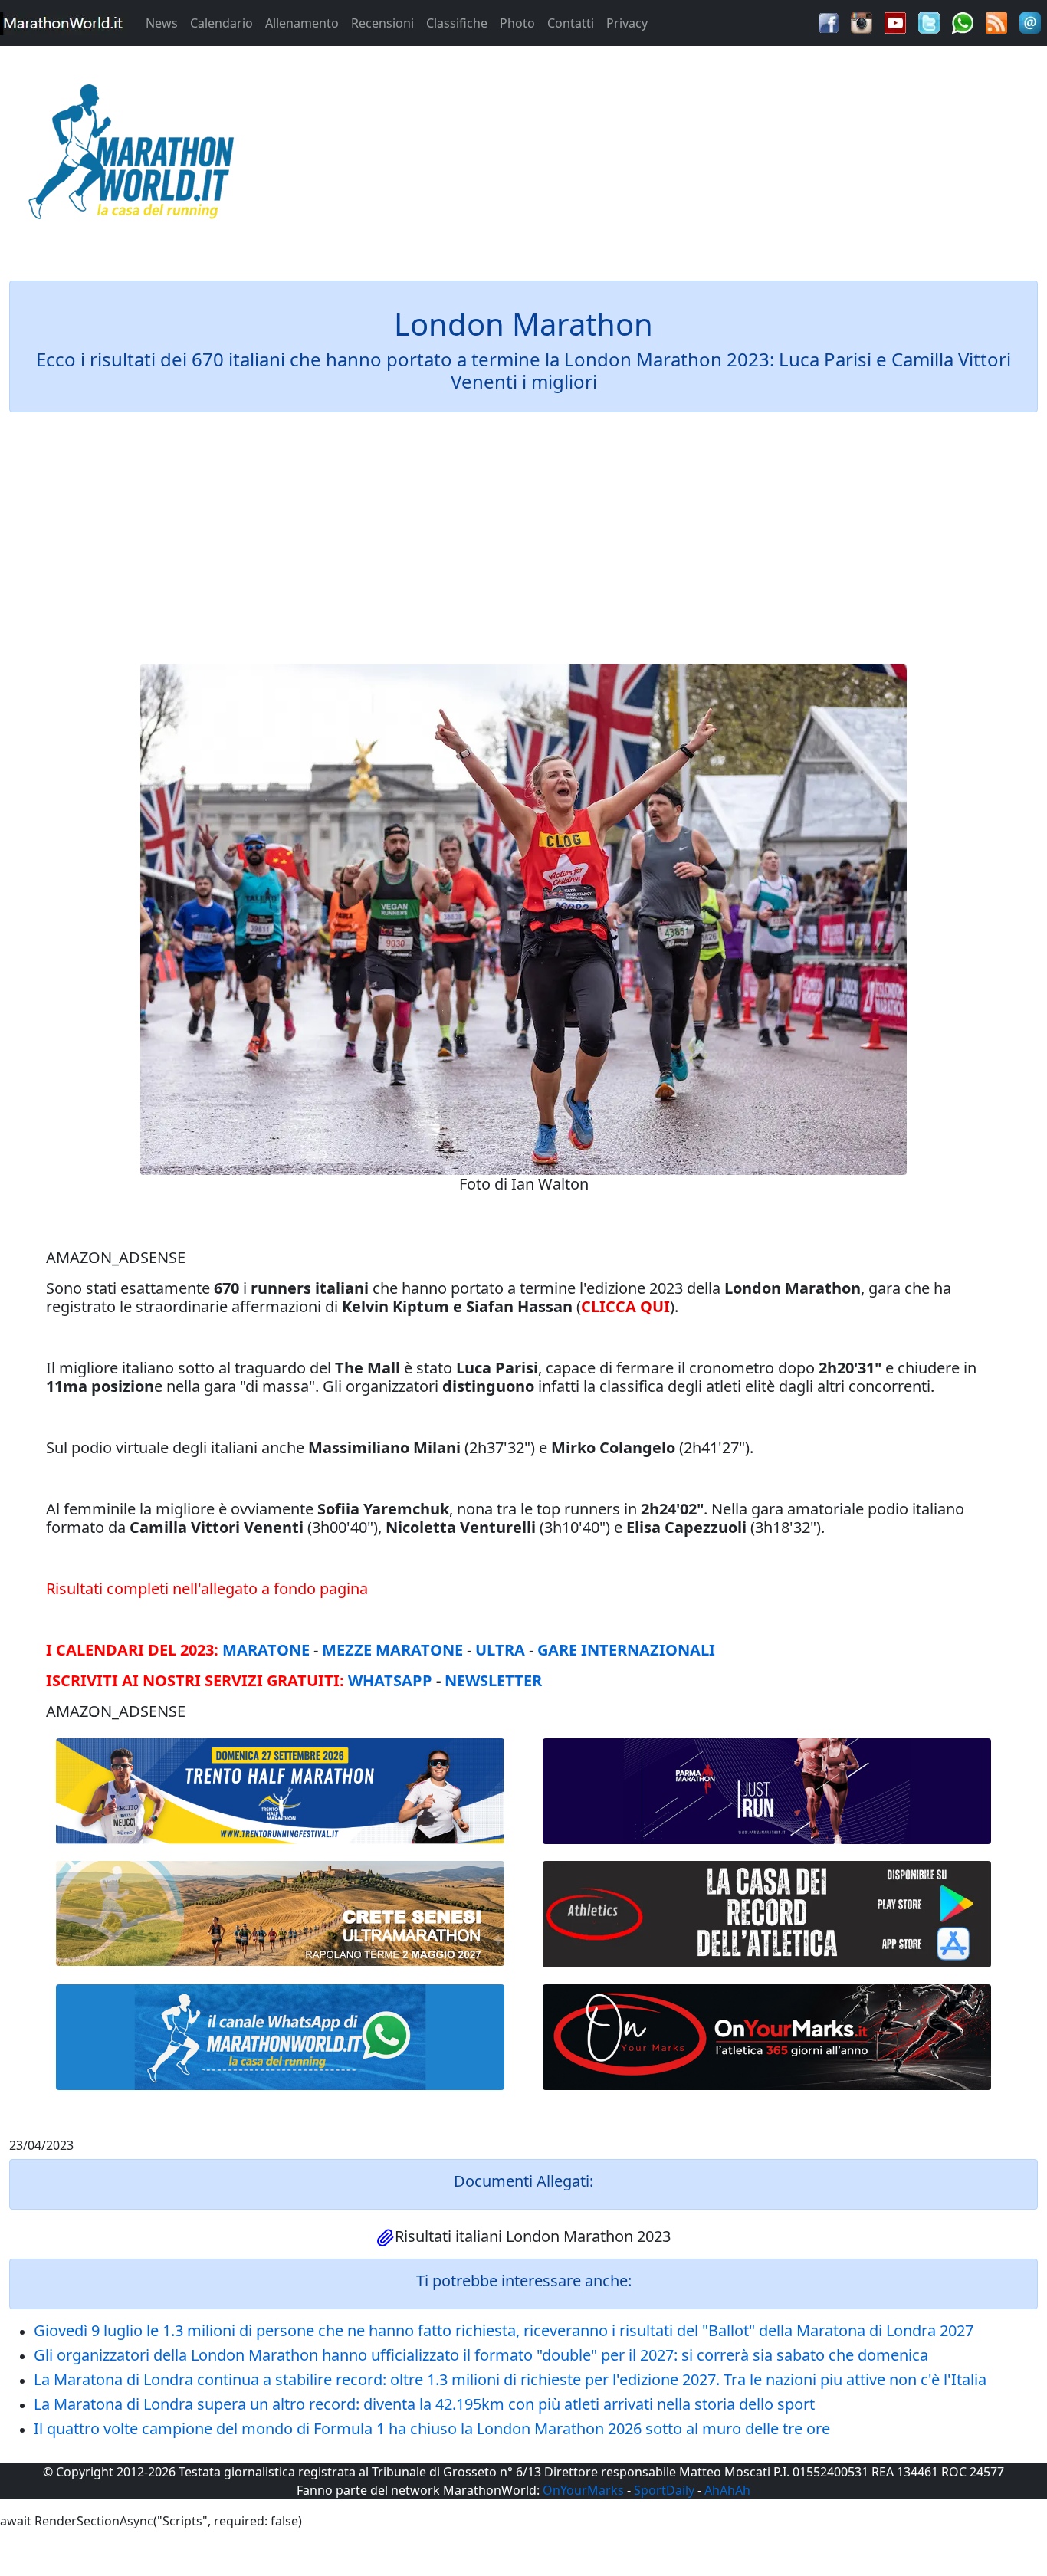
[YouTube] (895, 21)
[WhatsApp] (963, 21)
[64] (767, 1914)
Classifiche (457, 23)
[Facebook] (829, 21)
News (162, 23)
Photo (517, 23)
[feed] (996, 21)
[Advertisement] (655, 156)
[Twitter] (929, 21)
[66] (280, 1792)
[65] (280, 2037)
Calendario (222, 23)
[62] (767, 1791)
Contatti (571, 23)
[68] (767, 2037)
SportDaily (664, 2490)
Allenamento (302, 23)
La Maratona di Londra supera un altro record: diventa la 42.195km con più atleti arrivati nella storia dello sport (424, 2404)
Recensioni (382, 23)
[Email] (1030, 21)
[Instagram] (862, 21)
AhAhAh (727, 2490)
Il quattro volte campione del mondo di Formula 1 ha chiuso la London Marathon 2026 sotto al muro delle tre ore (432, 2428)
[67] (280, 1913)
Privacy (627, 23)
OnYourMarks (583, 2490)
